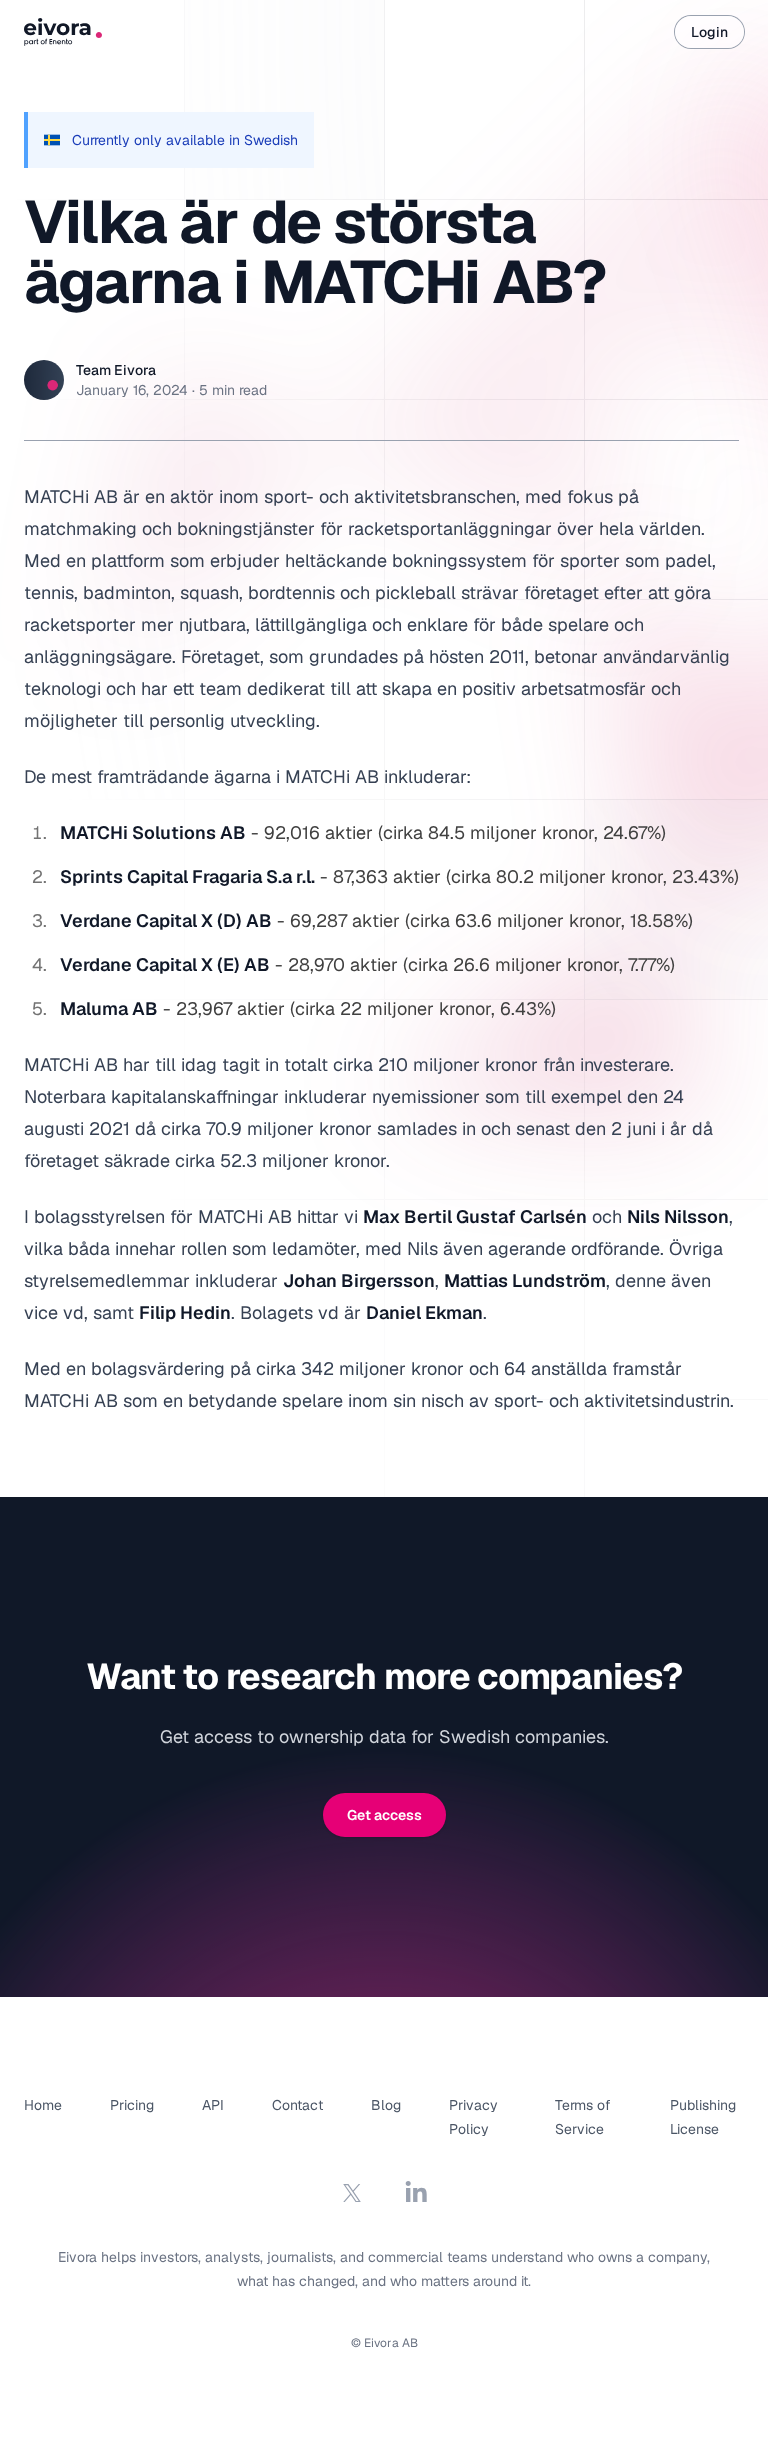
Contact (297, 2105)
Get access (384, 1815)
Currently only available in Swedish (185, 140)
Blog (386, 2105)
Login (709, 32)
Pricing (132, 2105)
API (213, 2105)
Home (43, 2105)
